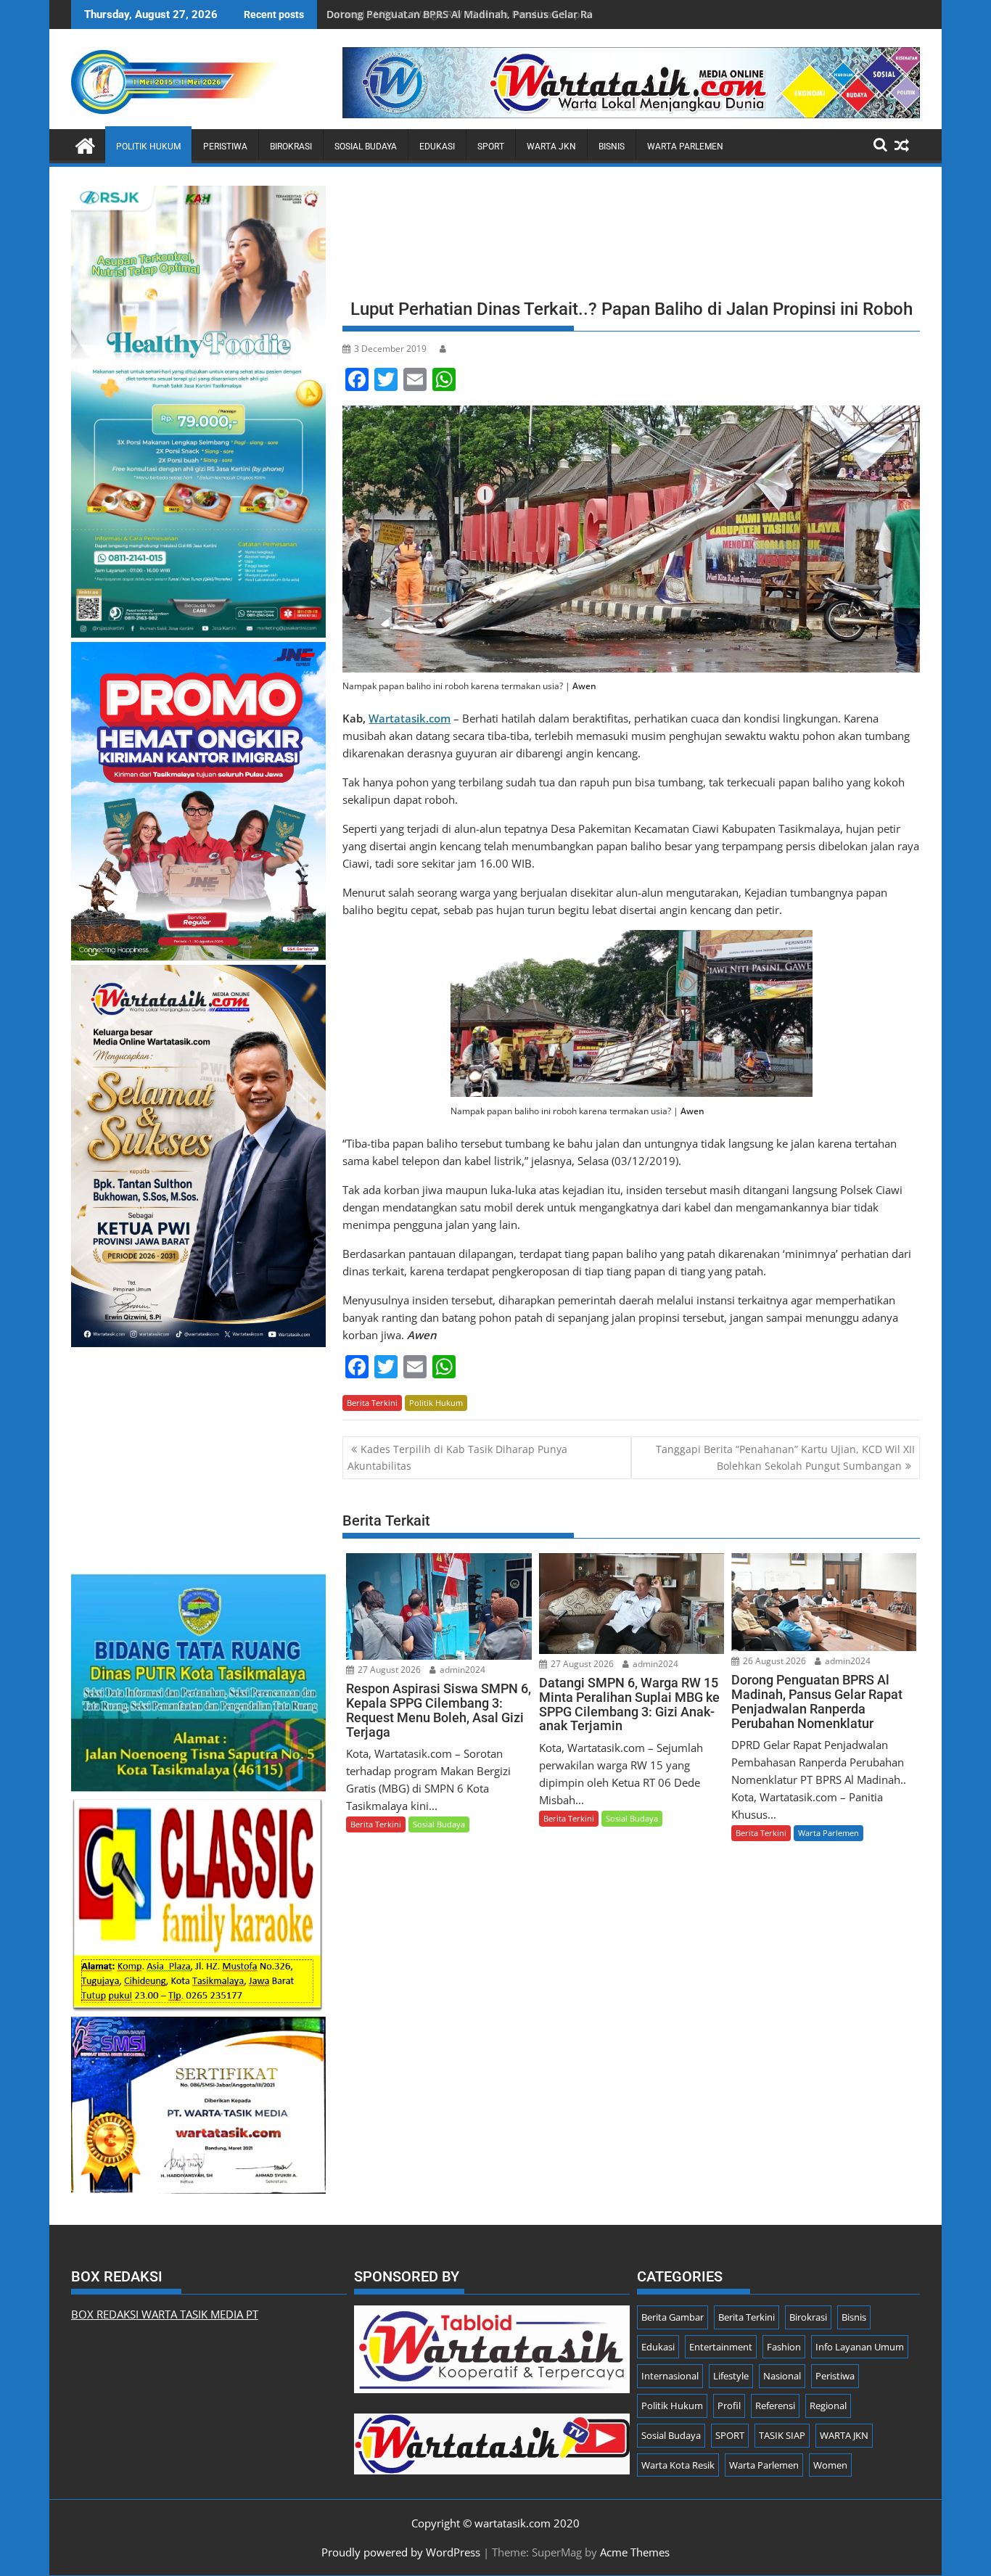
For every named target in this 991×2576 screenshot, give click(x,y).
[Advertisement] (631, 237)
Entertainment (721, 2347)
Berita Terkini (372, 1403)
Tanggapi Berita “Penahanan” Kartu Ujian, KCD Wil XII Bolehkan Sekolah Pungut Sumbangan (785, 1457)
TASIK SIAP (782, 2435)
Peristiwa (225, 147)
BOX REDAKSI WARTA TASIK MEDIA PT (165, 2314)
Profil (729, 2406)
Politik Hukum (148, 147)
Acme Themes (635, 2552)
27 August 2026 (388, 1670)
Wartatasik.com (410, 718)
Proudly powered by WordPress (401, 2552)
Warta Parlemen (685, 147)
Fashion (784, 2347)
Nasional (782, 2376)
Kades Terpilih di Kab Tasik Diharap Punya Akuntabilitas (457, 1457)
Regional (828, 2406)
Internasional (670, 2376)
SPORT (491, 147)
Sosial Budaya (366, 147)
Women (830, 2465)
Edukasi (437, 147)
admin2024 (461, 1670)
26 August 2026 (773, 1661)
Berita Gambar (673, 2317)
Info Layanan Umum (860, 2347)
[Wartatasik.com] (85, 144)
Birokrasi (291, 147)
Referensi (775, 2406)
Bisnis (612, 147)
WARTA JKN (551, 147)
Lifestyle (731, 2376)
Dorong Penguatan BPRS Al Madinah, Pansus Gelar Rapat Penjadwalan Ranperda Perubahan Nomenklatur (589, 14)
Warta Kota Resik (678, 2465)
